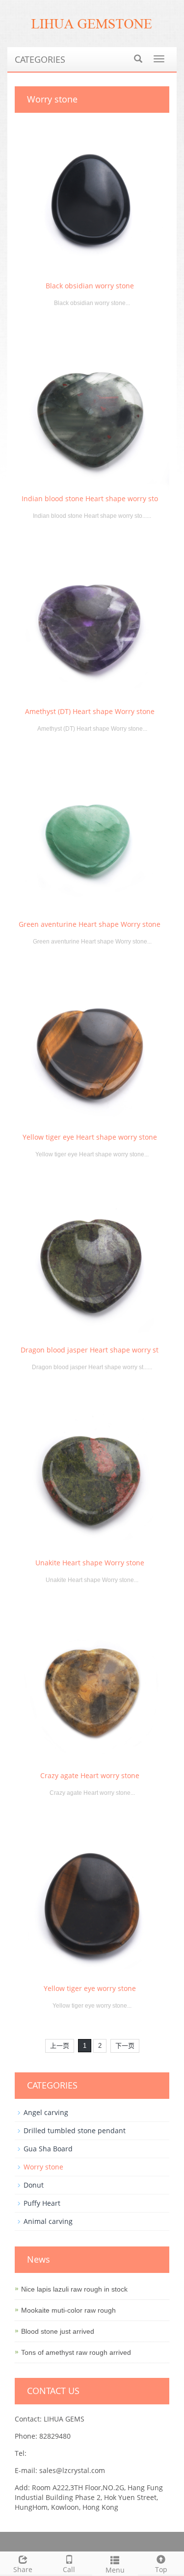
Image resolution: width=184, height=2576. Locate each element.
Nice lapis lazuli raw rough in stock (74, 2289)
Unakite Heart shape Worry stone (90, 1563)
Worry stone (43, 2167)
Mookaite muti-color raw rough (68, 2310)
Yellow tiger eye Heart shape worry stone (90, 1137)
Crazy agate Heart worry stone (90, 1775)
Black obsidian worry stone (90, 286)
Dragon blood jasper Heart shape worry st (90, 1350)
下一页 (125, 2046)
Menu (115, 2570)
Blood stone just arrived (58, 2331)
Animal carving (48, 2221)
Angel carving (46, 2112)
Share (23, 2569)
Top (161, 2569)
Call (69, 2569)
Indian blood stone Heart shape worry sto (90, 498)
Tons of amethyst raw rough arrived (76, 2352)
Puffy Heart (42, 2203)
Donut (34, 2185)
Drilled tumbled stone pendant (75, 2130)
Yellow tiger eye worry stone (90, 1988)
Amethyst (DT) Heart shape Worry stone (90, 711)
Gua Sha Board (48, 2149)
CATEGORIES (40, 59)
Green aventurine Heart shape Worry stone (90, 924)
